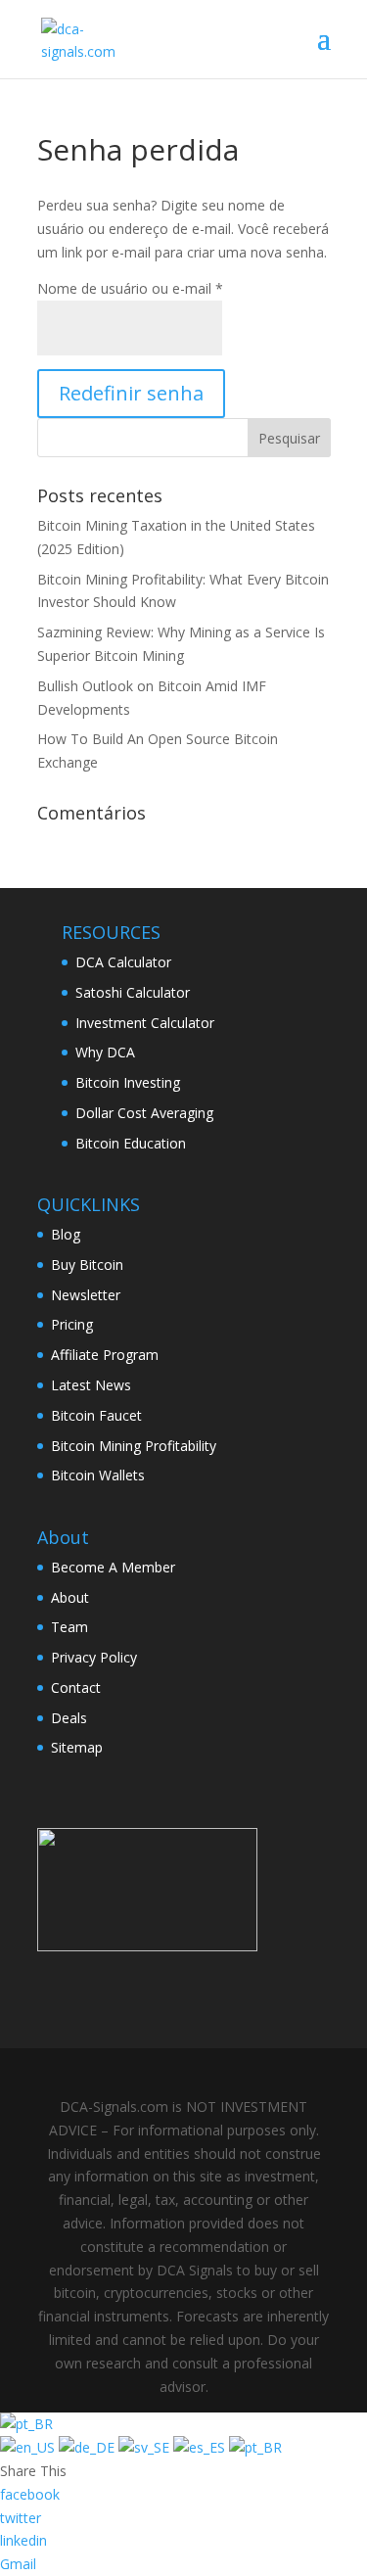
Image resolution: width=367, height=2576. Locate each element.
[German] (89, 2447)
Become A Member (113, 1567)
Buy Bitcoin (87, 1265)
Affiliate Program (105, 1355)
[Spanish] (201, 2447)
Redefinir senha (131, 393)
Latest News (91, 1385)
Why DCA (105, 1052)
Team (69, 1627)
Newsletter (86, 1295)
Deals (69, 1718)
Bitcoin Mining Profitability (134, 1446)
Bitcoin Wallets (98, 1475)
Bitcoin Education (131, 1143)
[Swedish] (146, 2447)
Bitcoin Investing (128, 1082)
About (70, 1597)
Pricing (72, 1324)
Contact (76, 1687)
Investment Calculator (145, 1023)
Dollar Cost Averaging (144, 1113)
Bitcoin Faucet (96, 1415)
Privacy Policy (94, 1657)
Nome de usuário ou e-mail (130, 288)
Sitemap (77, 1747)
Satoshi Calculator (133, 992)
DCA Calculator (123, 962)
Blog (66, 1234)
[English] (29, 2447)
